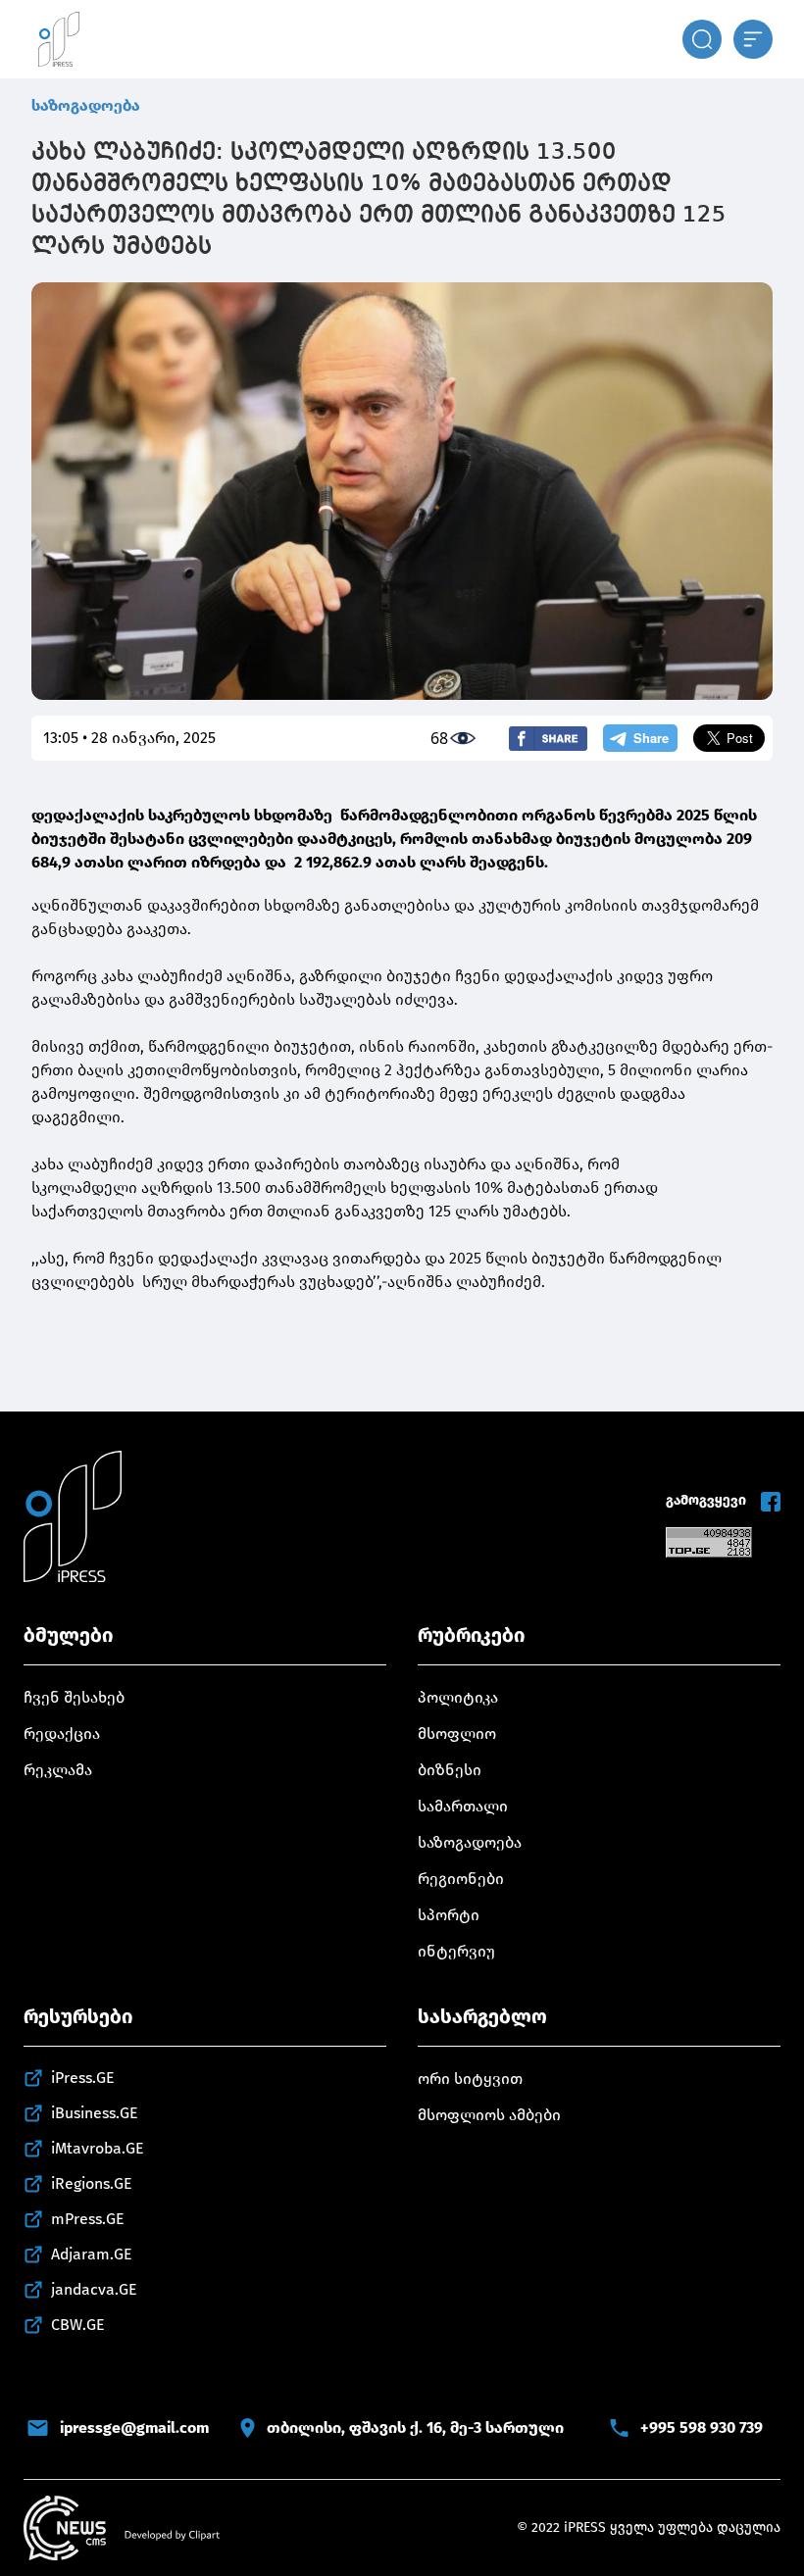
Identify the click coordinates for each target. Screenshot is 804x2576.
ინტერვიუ (456, 1951)
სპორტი (449, 1915)
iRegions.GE (92, 2183)
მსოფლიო (457, 1734)
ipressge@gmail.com (134, 2427)
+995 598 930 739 (702, 2427)
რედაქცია (62, 1734)
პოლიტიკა (458, 1697)
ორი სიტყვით (470, 2079)
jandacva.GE (94, 2289)
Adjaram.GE (92, 2254)
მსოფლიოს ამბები (489, 2115)
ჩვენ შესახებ (74, 1697)
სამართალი (463, 1806)
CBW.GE (78, 2325)
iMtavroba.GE (98, 2148)
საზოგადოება (86, 105)
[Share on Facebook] (548, 739)
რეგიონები (461, 1879)
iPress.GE (83, 2078)
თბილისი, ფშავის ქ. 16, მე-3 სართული (415, 2427)
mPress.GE (88, 2219)
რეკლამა (58, 1770)
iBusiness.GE (95, 2113)
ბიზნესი (450, 1770)
